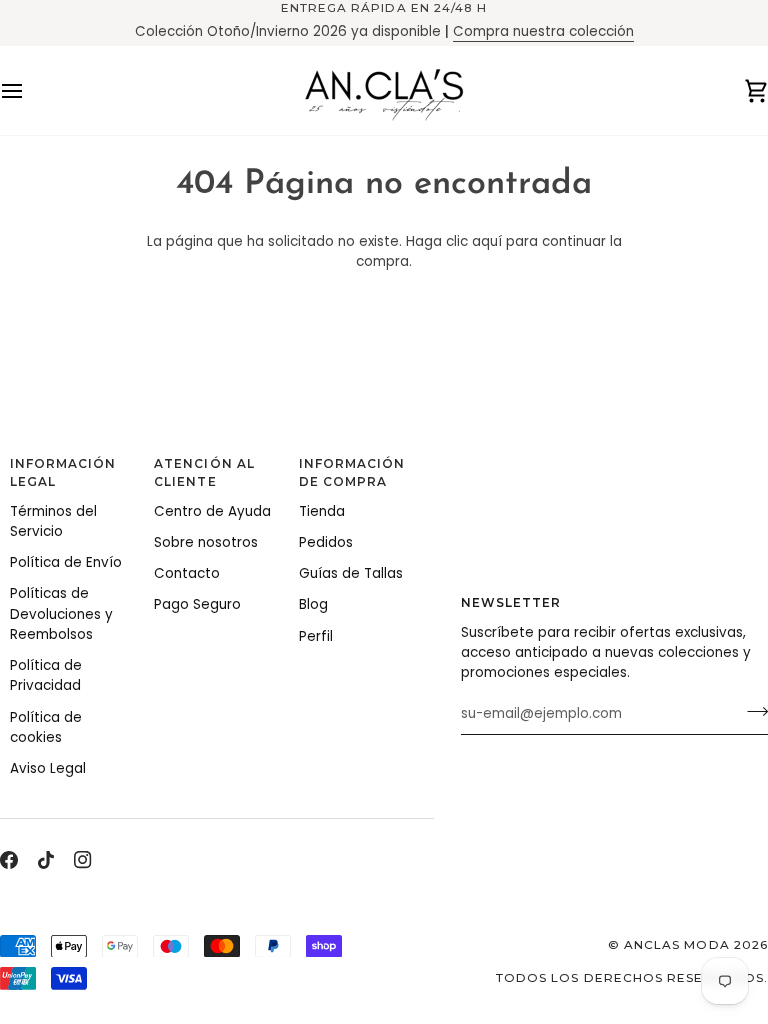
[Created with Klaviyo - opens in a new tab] (384, 774)
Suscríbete (576, 678)
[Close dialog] (744, 354)
